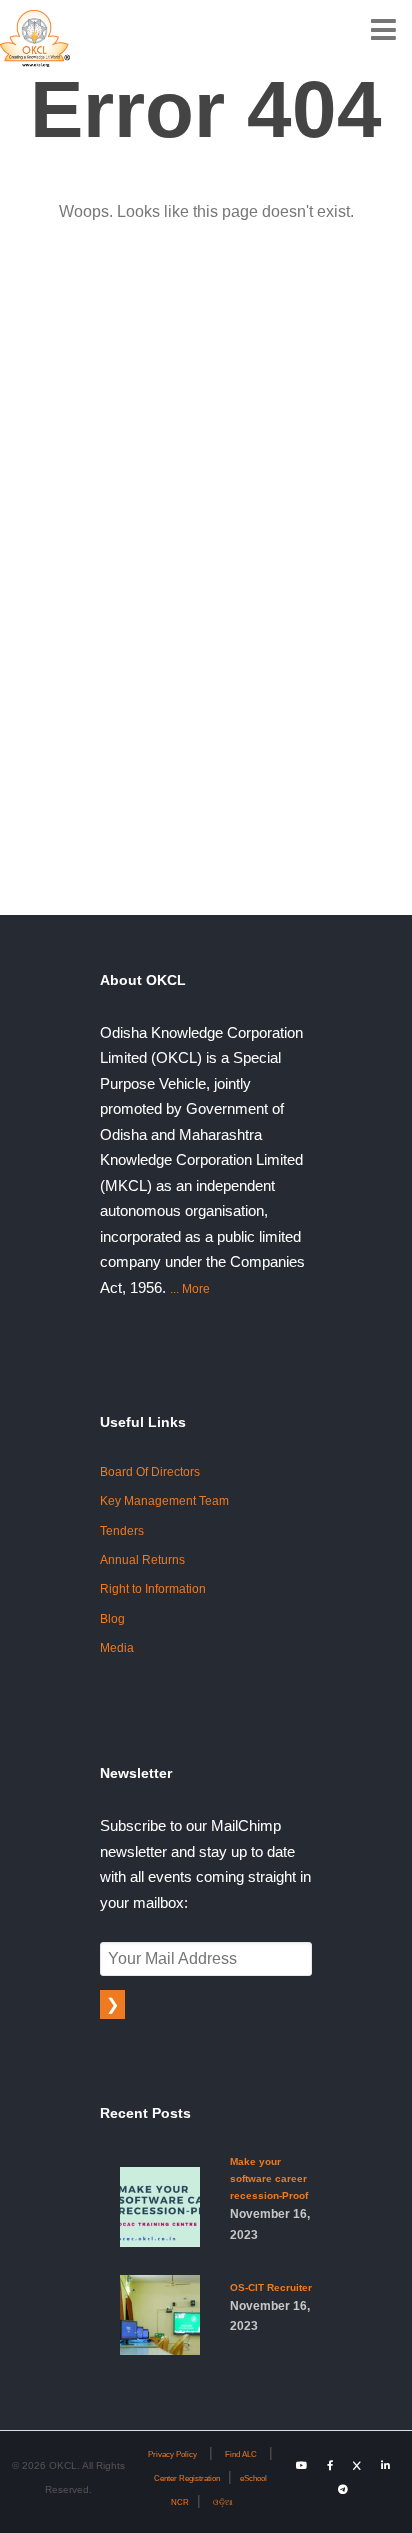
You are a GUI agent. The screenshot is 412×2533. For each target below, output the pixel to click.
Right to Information (153, 1589)
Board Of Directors (150, 1472)
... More (190, 1289)
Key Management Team (164, 1501)
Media (117, 1648)
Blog (112, 1619)
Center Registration (187, 2478)
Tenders (122, 1531)
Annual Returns (142, 1560)
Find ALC (241, 2454)
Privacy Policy (172, 2454)
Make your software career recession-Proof (270, 2198)
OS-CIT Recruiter (271, 2307)
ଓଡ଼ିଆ (223, 2502)
